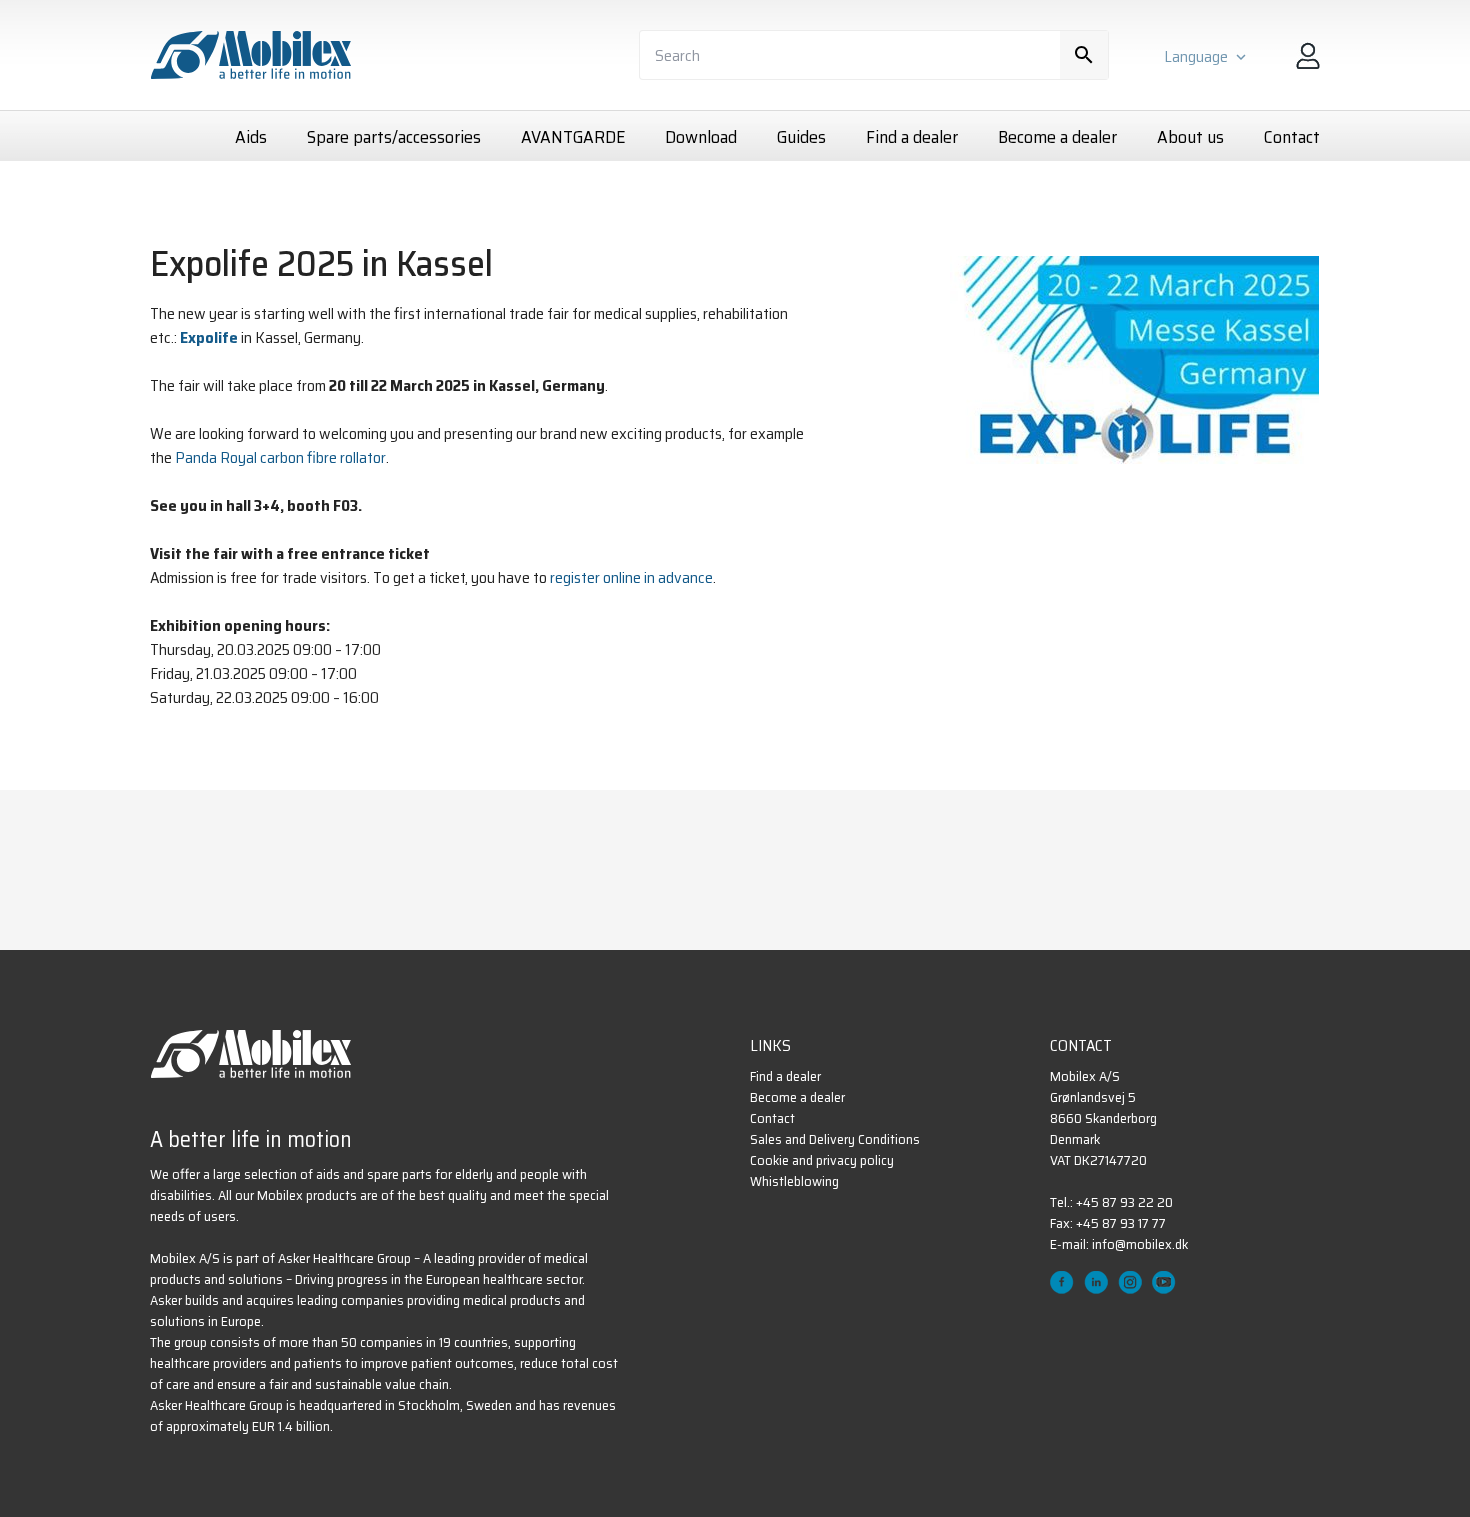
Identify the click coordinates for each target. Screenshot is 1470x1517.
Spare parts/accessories (394, 137)
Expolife (209, 338)
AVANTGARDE (573, 137)
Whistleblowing (794, 1181)
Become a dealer (1057, 137)
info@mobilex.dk (1140, 1244)
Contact (1292, 137)
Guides (801, 137)
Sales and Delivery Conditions (835, 1139)
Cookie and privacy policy (822, 1160)
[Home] (251, 55)
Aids (251, 137)
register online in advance (631, 578)
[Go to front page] (251, 1054)
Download (701, 137)
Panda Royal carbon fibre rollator (280, 458)
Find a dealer (912, 137)
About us (1190, 137)
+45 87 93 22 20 (1124, 1202)
